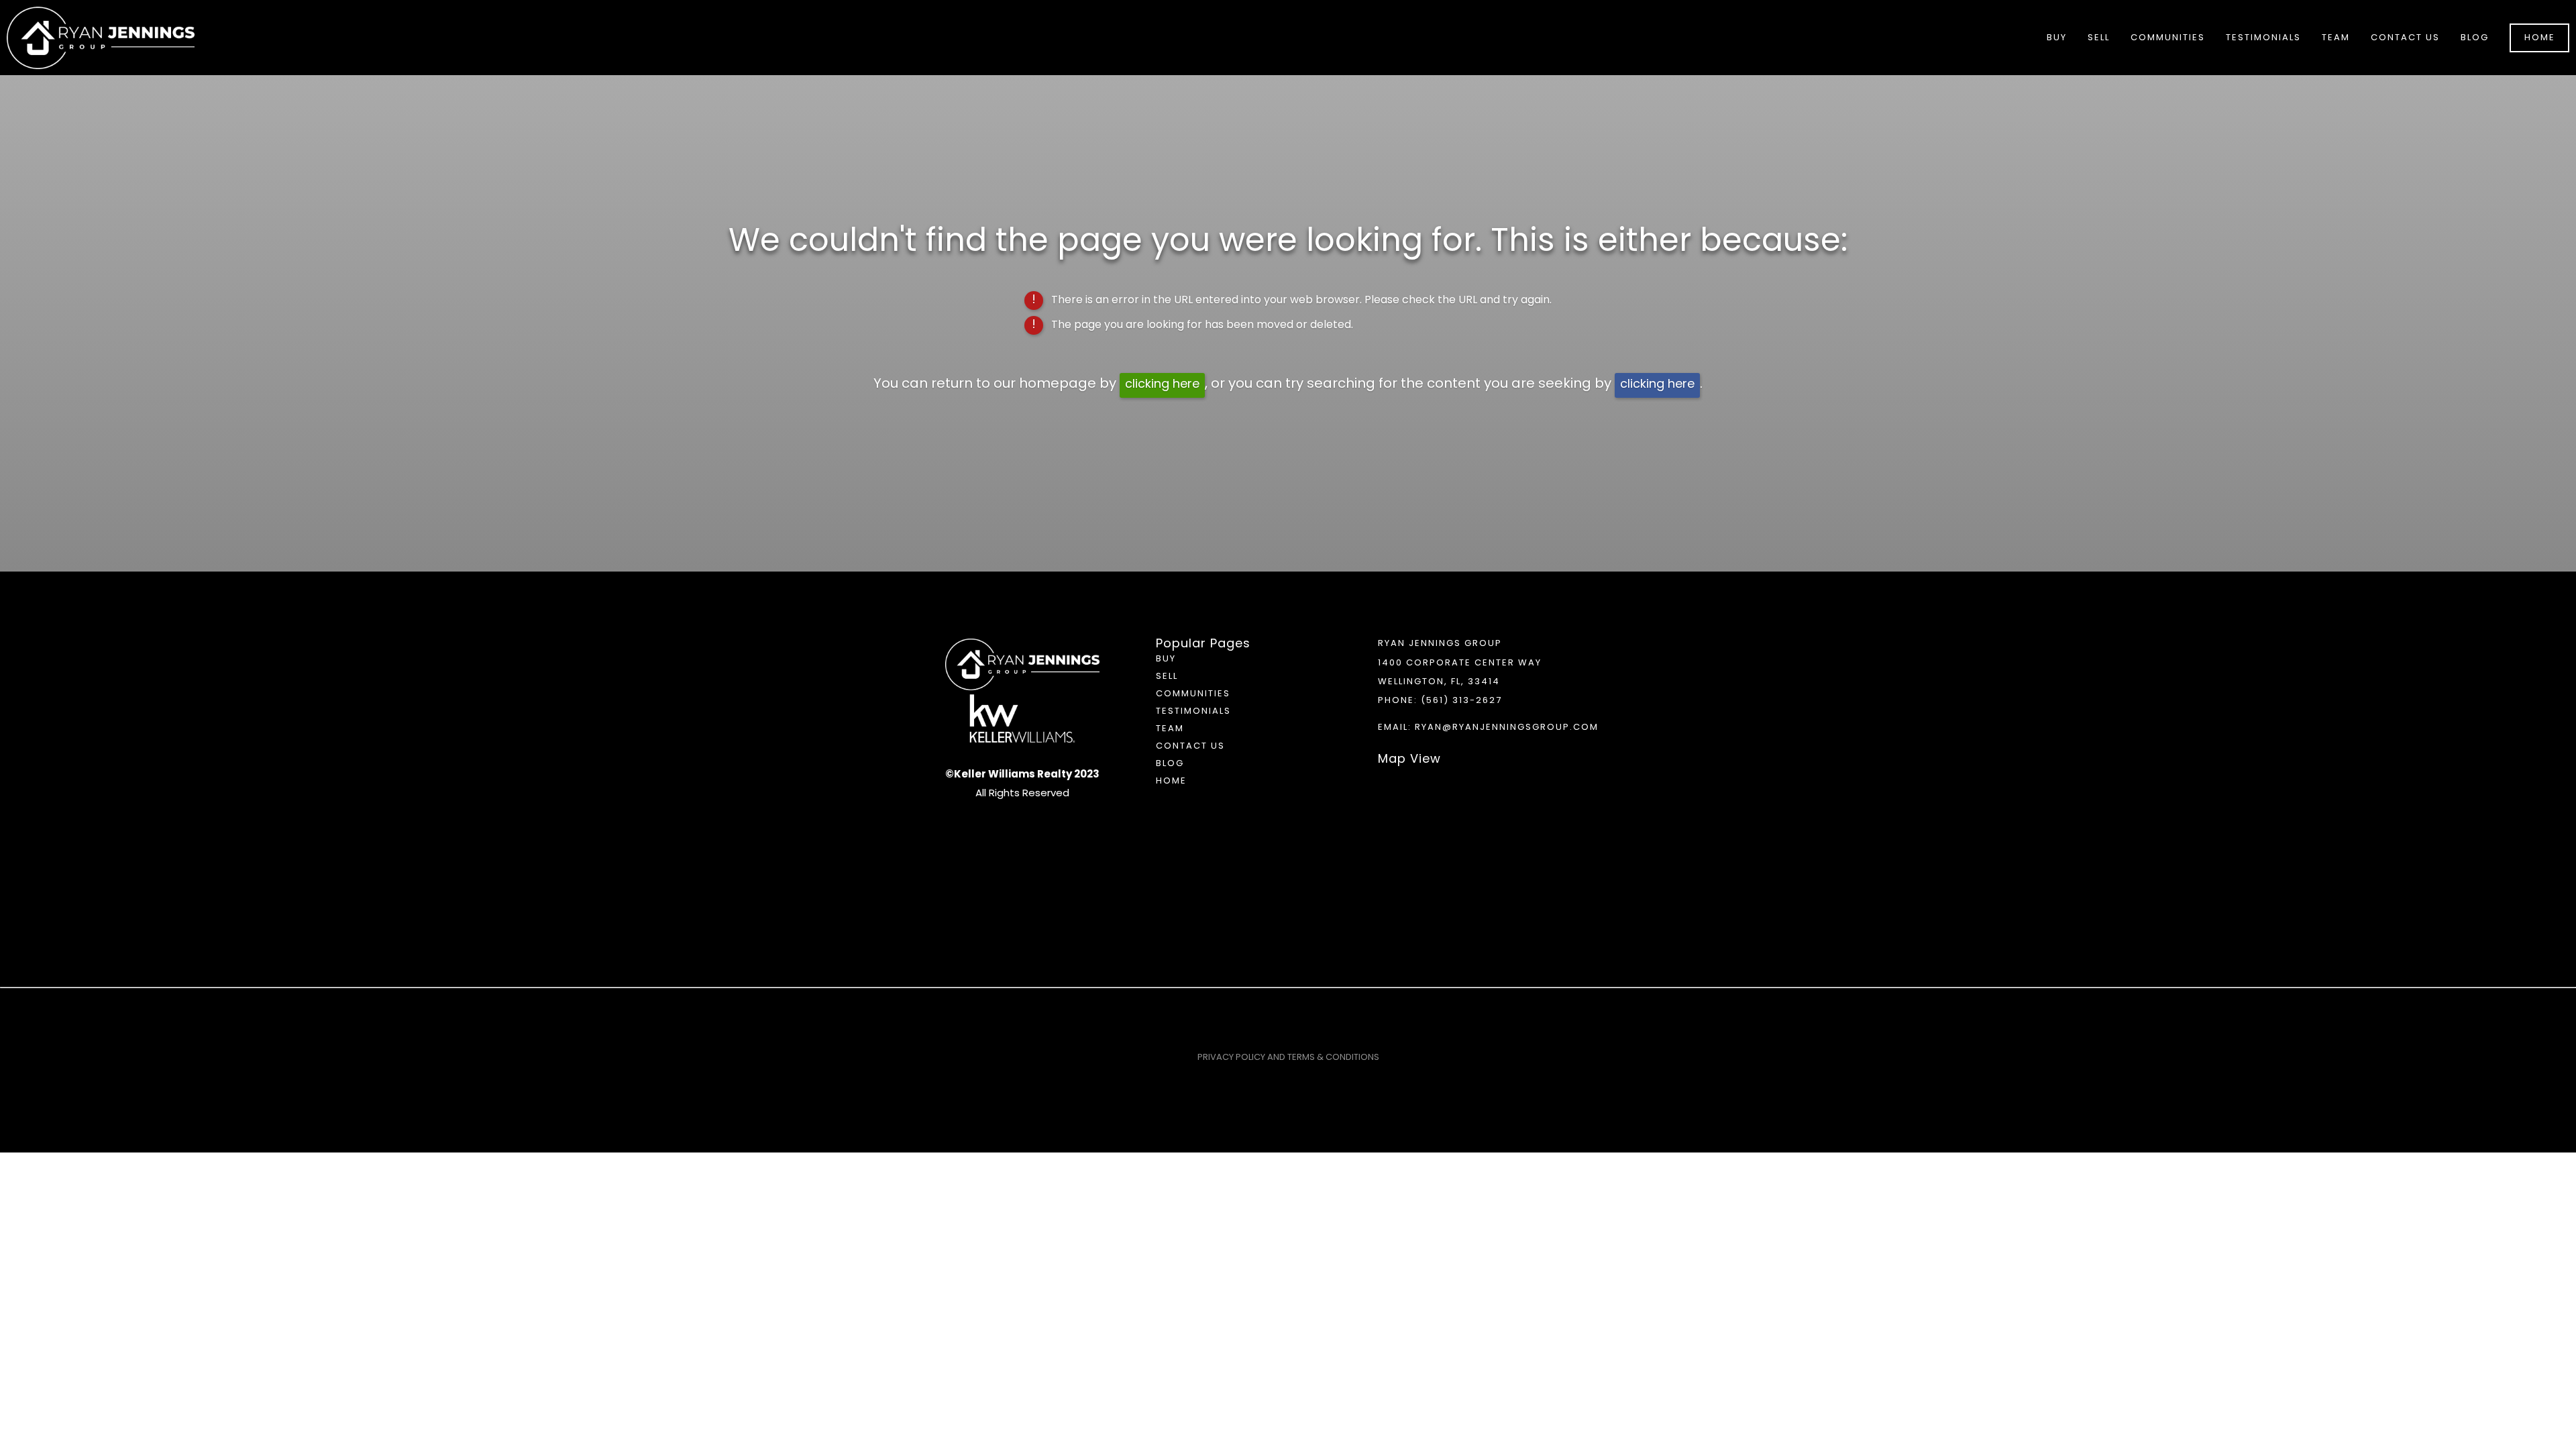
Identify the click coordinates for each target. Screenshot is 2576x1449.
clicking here (1162, 385)
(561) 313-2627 (1461, 701)
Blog (2475, 38)
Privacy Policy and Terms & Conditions (1288, 1058)
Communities (1193, 694)
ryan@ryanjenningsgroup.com (1507, 728)
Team (2336, 38)
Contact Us (2405, 38)
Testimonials (2263, 38)
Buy (1166, 659)
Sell (1167, 677)
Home (2540, 38)
